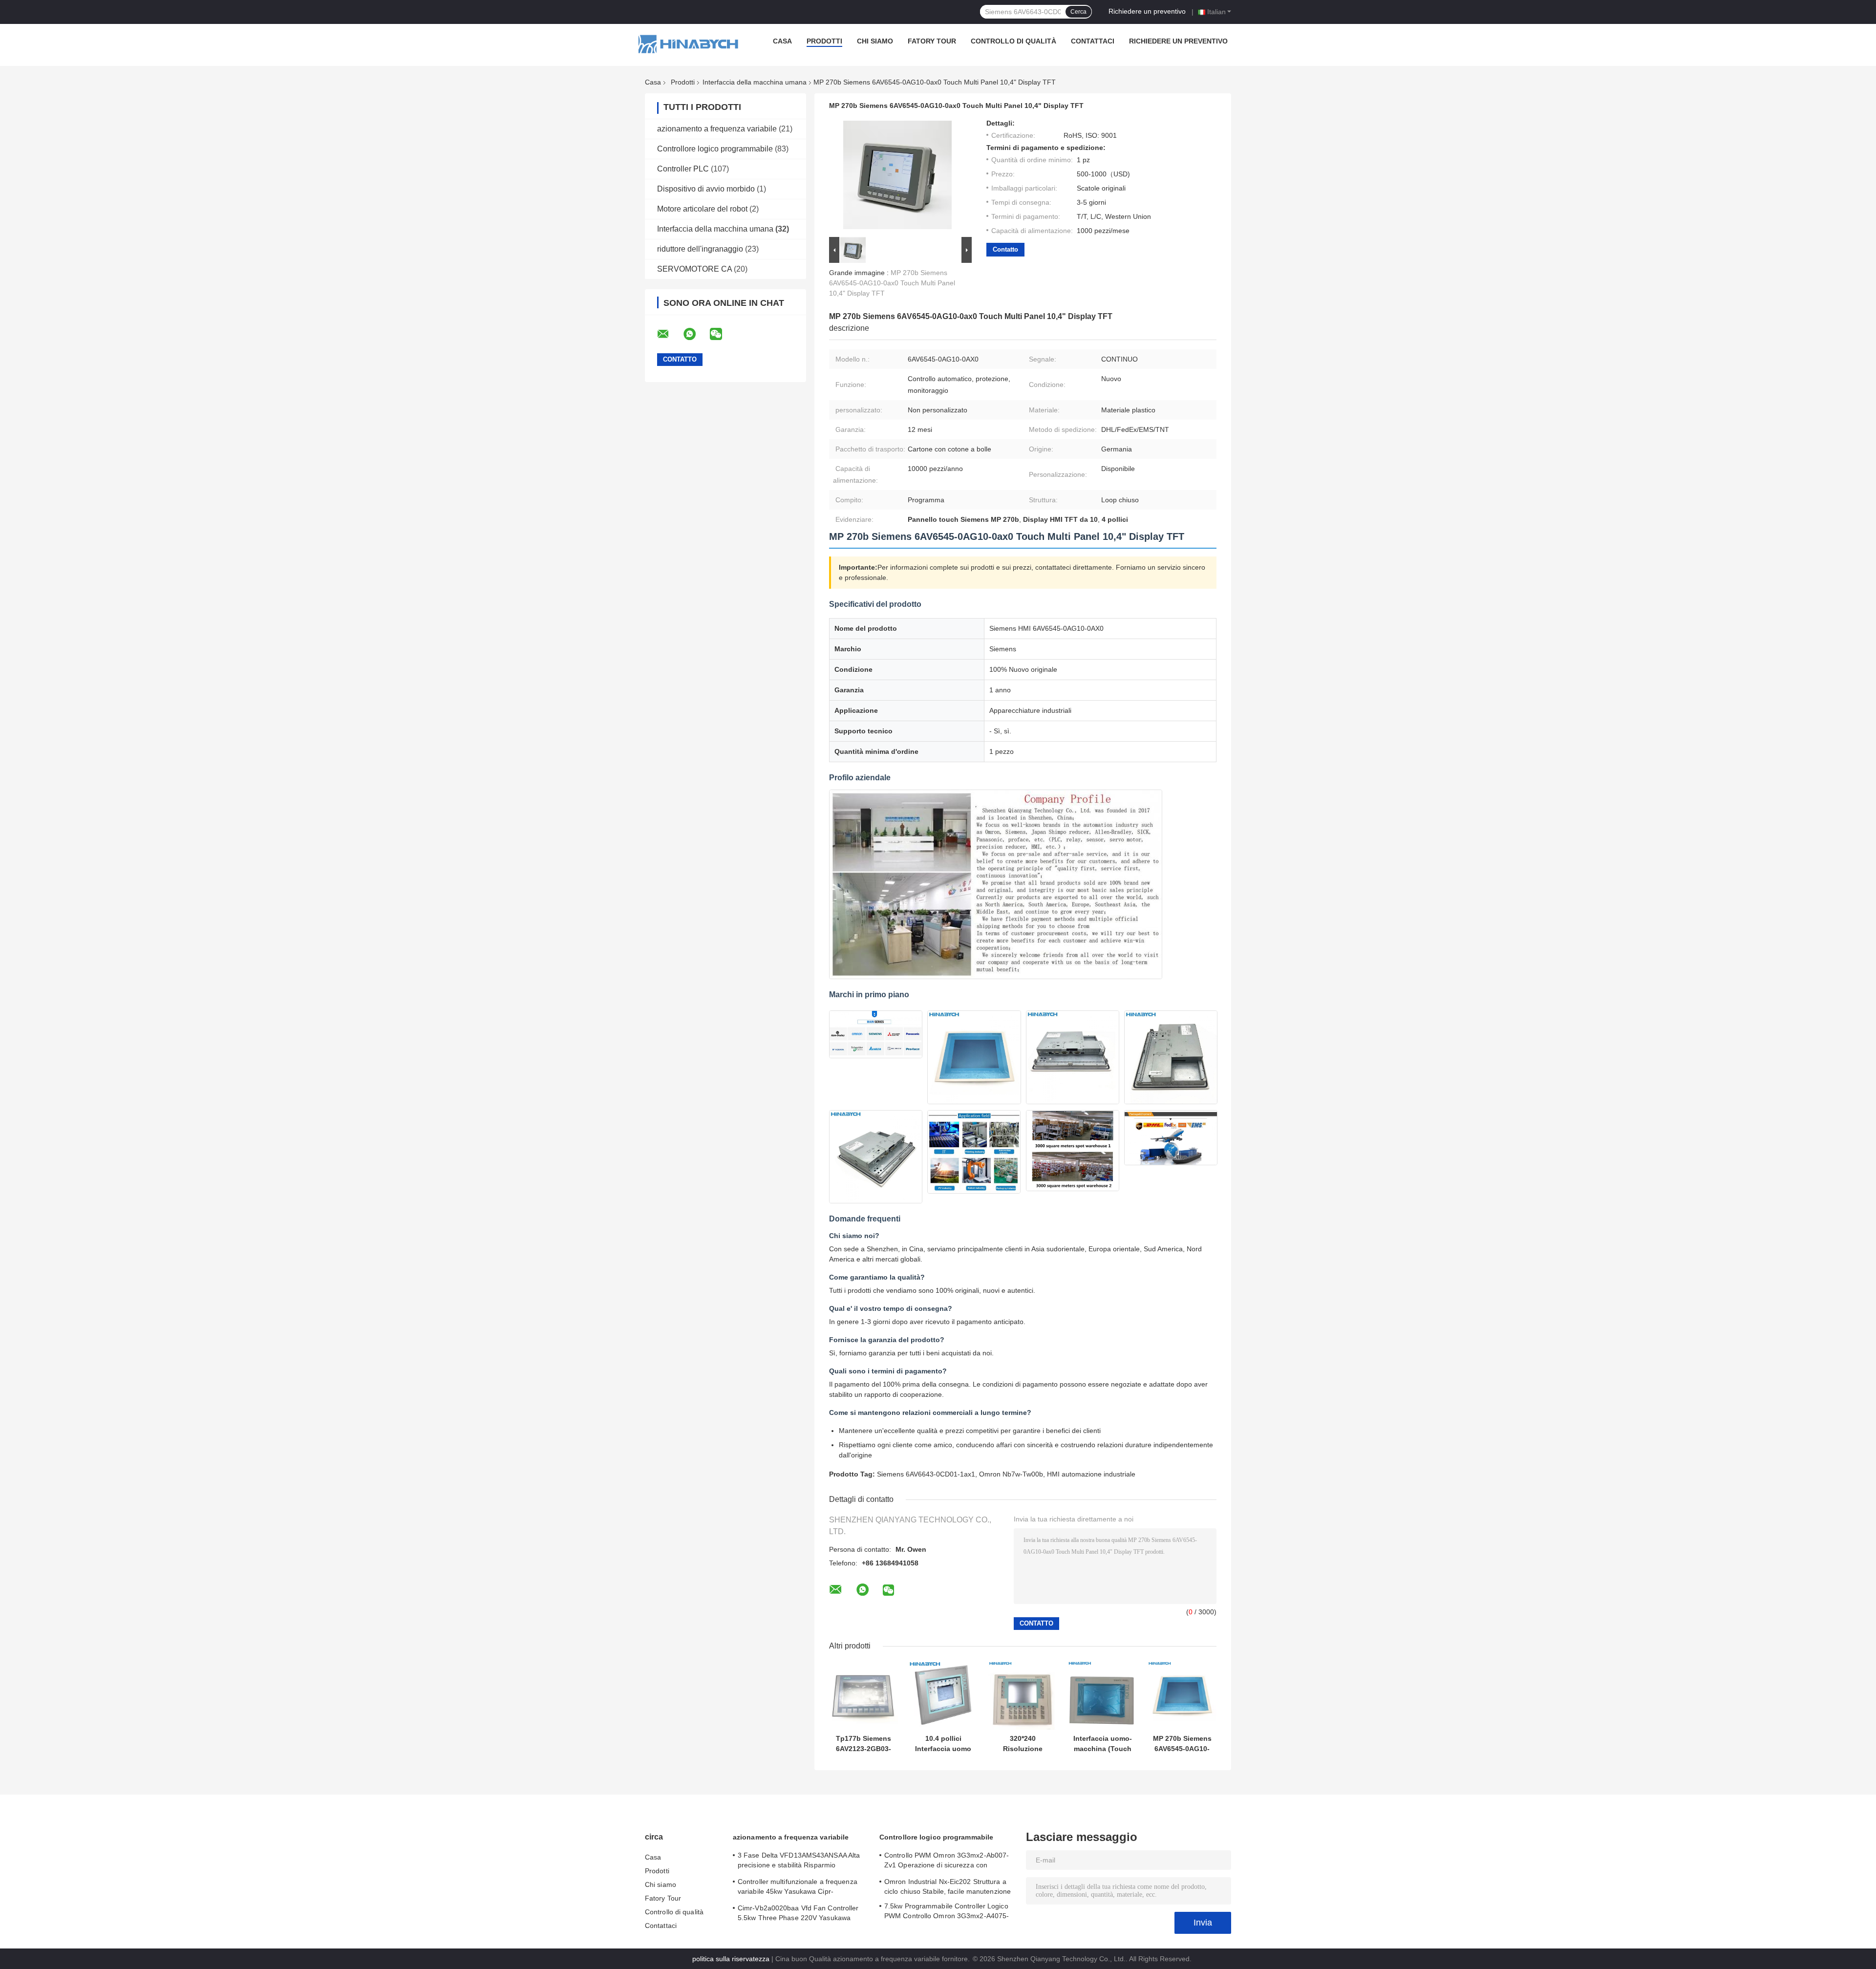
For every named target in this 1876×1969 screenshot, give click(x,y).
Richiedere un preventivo (1147, 11)
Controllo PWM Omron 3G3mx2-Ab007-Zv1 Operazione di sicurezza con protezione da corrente (947, 1862)
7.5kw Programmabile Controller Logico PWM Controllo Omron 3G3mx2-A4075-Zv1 (947, 1912)
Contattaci (1093, 41)
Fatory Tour (932, 41)
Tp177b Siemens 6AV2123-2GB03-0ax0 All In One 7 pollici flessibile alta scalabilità (864, 1744)
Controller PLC (683, 169)
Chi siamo (875, 41)
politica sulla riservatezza (731, 1959)
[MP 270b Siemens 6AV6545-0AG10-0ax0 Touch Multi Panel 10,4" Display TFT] (1182, 1695)
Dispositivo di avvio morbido (706, 189)
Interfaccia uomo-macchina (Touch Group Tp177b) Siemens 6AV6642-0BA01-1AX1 (1103, 1744)
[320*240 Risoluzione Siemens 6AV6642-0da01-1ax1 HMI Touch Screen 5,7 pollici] (1023, 1695)
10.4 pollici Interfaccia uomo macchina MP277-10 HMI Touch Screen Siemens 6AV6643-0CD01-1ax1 (943, 1744)
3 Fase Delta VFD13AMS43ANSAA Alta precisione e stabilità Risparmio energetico (799, 1862)
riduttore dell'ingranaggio (700, 249)
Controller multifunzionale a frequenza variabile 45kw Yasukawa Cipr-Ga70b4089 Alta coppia (798, 1888)
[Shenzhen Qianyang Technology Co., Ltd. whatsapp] (696, 334)
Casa (782, 41)
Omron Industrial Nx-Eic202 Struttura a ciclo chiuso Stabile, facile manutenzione (948, 1886)
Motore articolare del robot (702, 209)
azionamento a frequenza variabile (717, 129)
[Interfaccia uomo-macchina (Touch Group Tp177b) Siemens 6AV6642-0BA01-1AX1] (1102, 1695)
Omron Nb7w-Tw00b (1011, 1474)
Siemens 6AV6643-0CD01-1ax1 (926, 1474)
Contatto (1005, 249)
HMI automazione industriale (1091, 1474)
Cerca (1078, 12)
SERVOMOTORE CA (694, 269)
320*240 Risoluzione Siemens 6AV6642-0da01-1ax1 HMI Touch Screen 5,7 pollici (1023, 1744)
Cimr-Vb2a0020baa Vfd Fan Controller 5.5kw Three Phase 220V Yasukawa (798, 1913)
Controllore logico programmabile (715, 149)
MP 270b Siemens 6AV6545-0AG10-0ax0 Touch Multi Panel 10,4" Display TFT (892, 283)
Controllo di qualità (1013, 41)
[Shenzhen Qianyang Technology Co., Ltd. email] (669, 334)
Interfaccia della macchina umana (755, 82)
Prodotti (824, 41)
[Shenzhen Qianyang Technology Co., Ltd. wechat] (722, 334)
